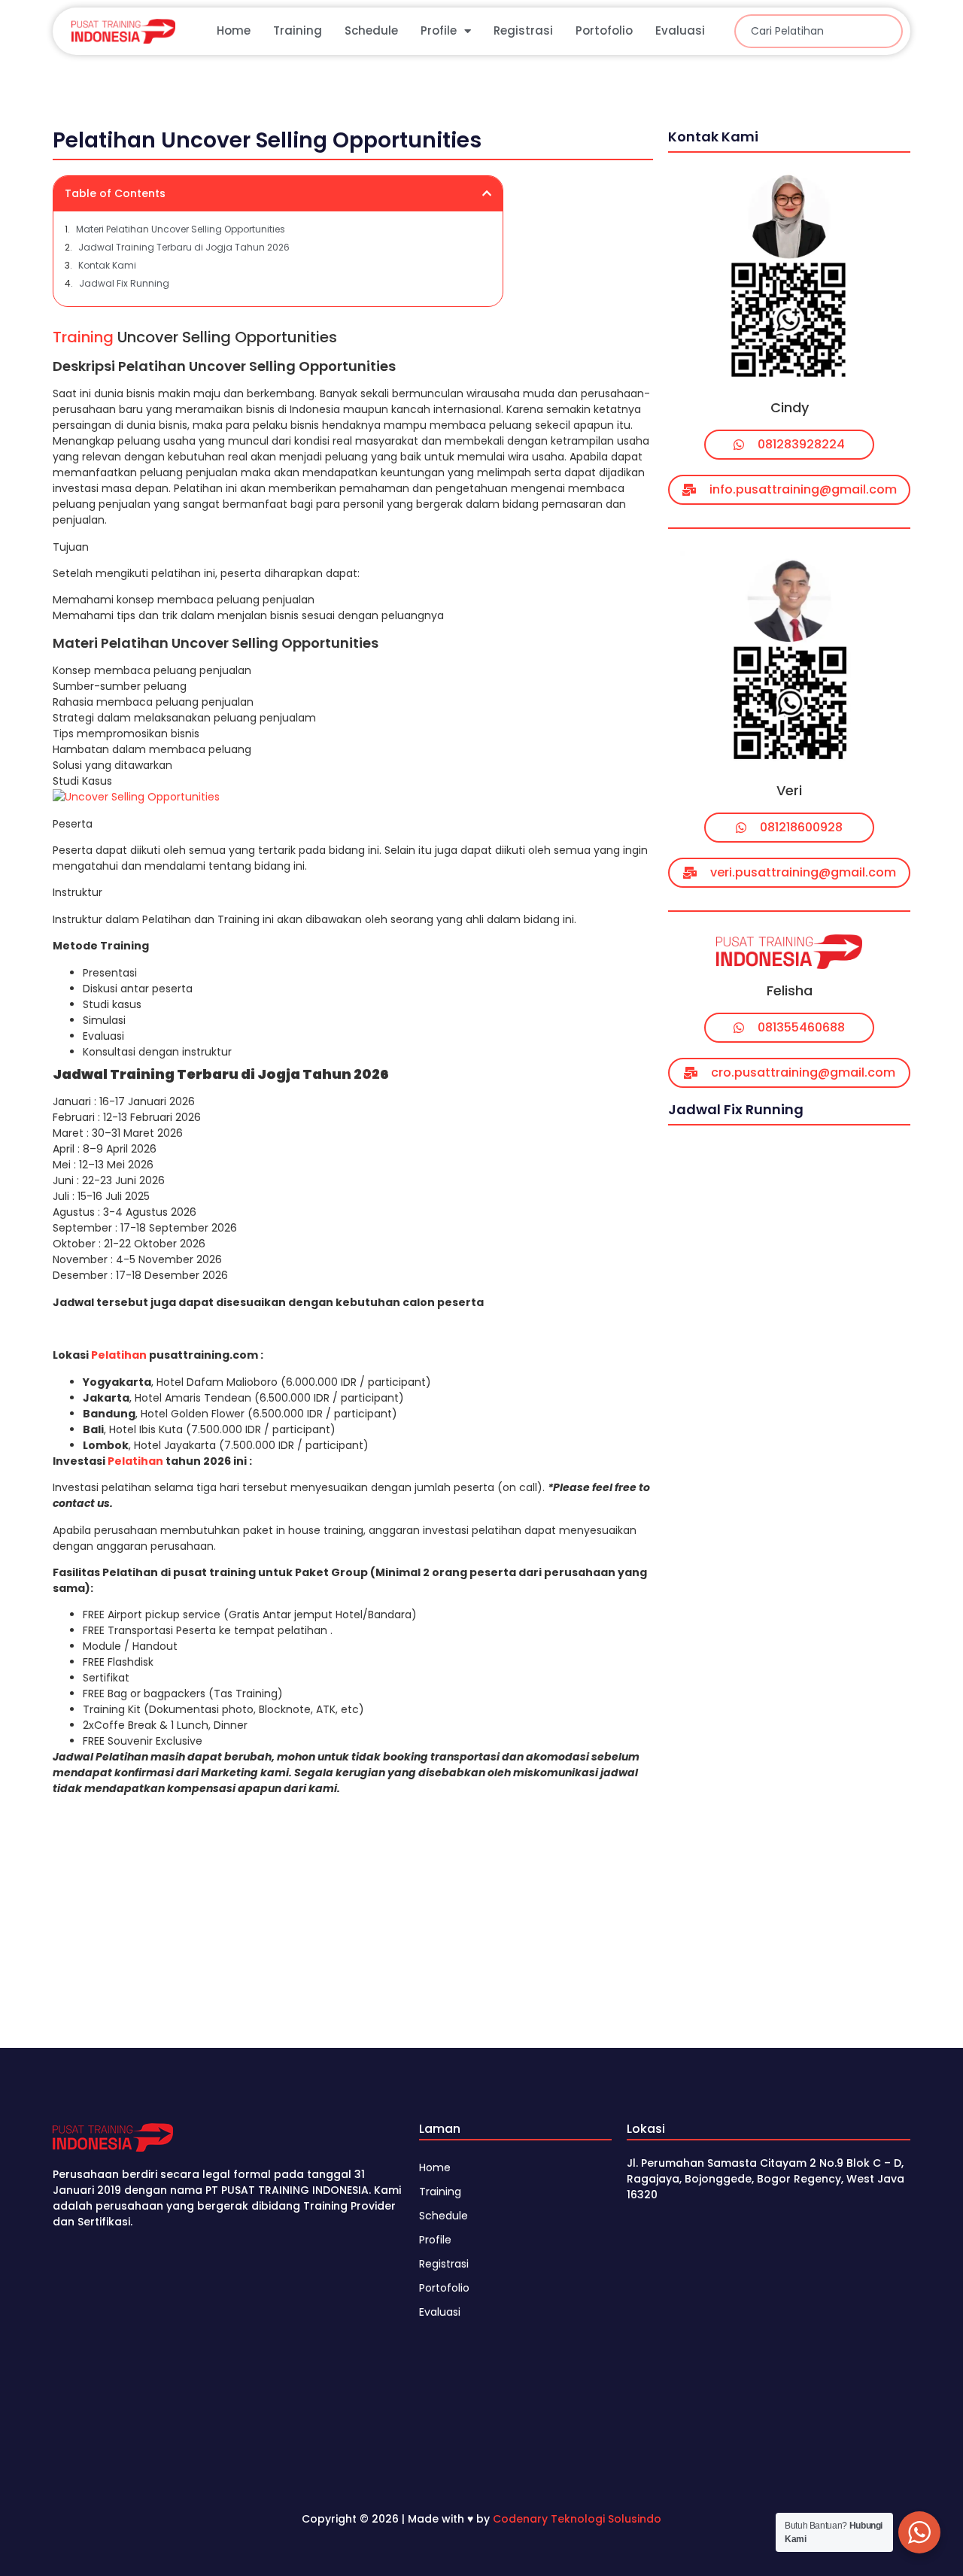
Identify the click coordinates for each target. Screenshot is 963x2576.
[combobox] (819, 31)
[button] (487, 193)
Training (298, 30)
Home (234, 30)
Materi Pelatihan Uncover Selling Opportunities (181, 229)
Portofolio (604, 30)
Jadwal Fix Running (124, 283)
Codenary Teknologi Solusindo (577, 2519)
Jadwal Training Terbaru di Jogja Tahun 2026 (184, 247)
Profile (439, 30)
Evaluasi (680, 30)
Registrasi (523, 30)
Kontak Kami (107, 265)
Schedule (371, 30)
